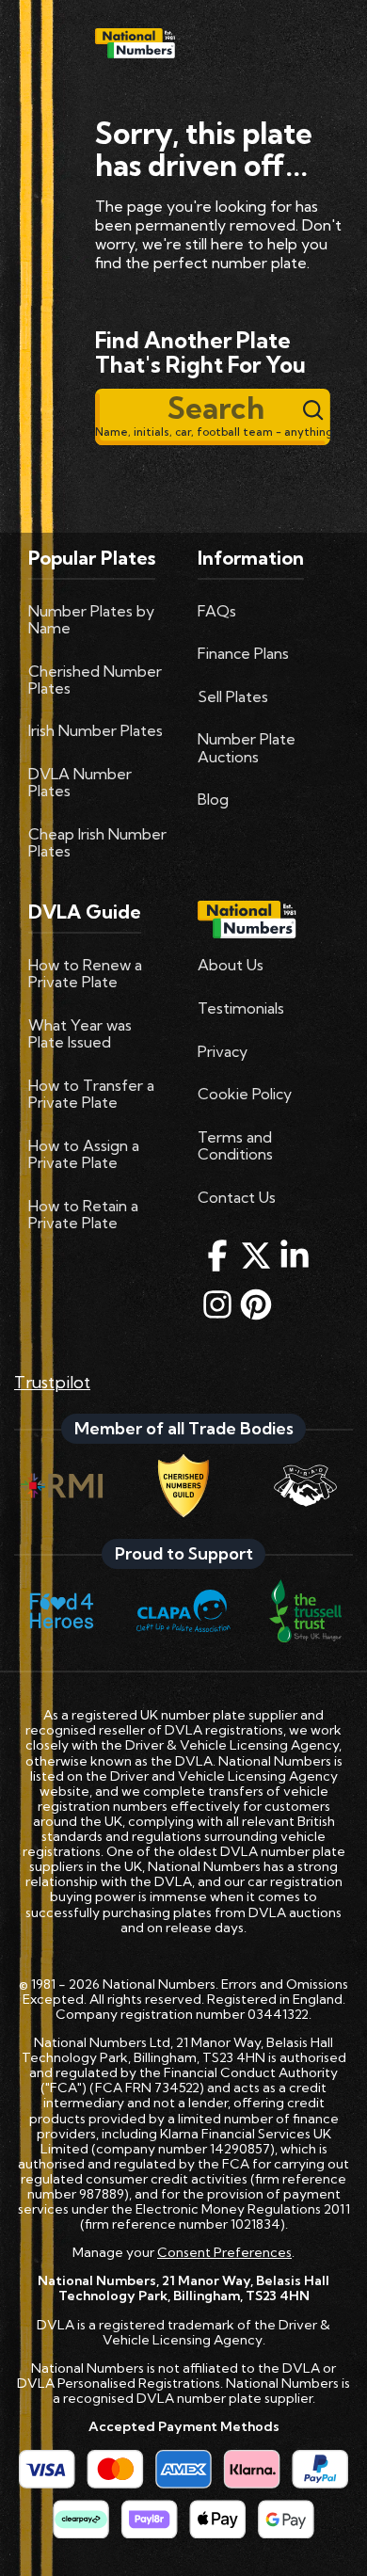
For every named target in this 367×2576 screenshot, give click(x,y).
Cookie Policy (245, 1094)
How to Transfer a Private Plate (91, 1094)
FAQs (217, 611)
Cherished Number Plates (95, 680)
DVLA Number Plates (80, 782)
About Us (231, 965)
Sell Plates (233, 696)
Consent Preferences (224, 2252)
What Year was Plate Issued (80, 1033)
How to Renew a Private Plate (85, 973)
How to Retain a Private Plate (83, 1214)
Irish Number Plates (96, 730)
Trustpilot (52, 1382)
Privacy (223, 1051)
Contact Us (237, 1197)
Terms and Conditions (235, 1145)
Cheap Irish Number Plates (97, 842)
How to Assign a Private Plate (84, 1154)
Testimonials (241, 1008)
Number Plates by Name (91, 619)
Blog (213, 799)
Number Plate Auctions (247, 747)
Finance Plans (243, 653)
